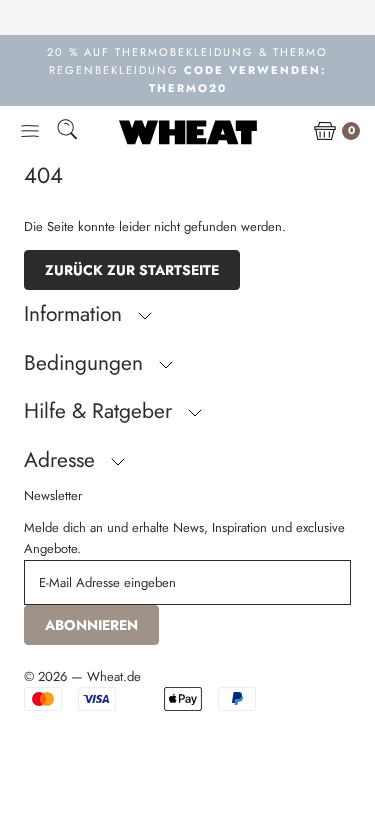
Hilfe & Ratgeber (101, 411)
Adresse (62, 460)
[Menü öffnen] (30, 132)
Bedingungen (86, 363)
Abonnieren (91, 625)
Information (76, 314)
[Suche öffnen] (67, 132)
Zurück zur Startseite (132, 270)
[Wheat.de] (188, 132)
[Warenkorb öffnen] (325, 132)
